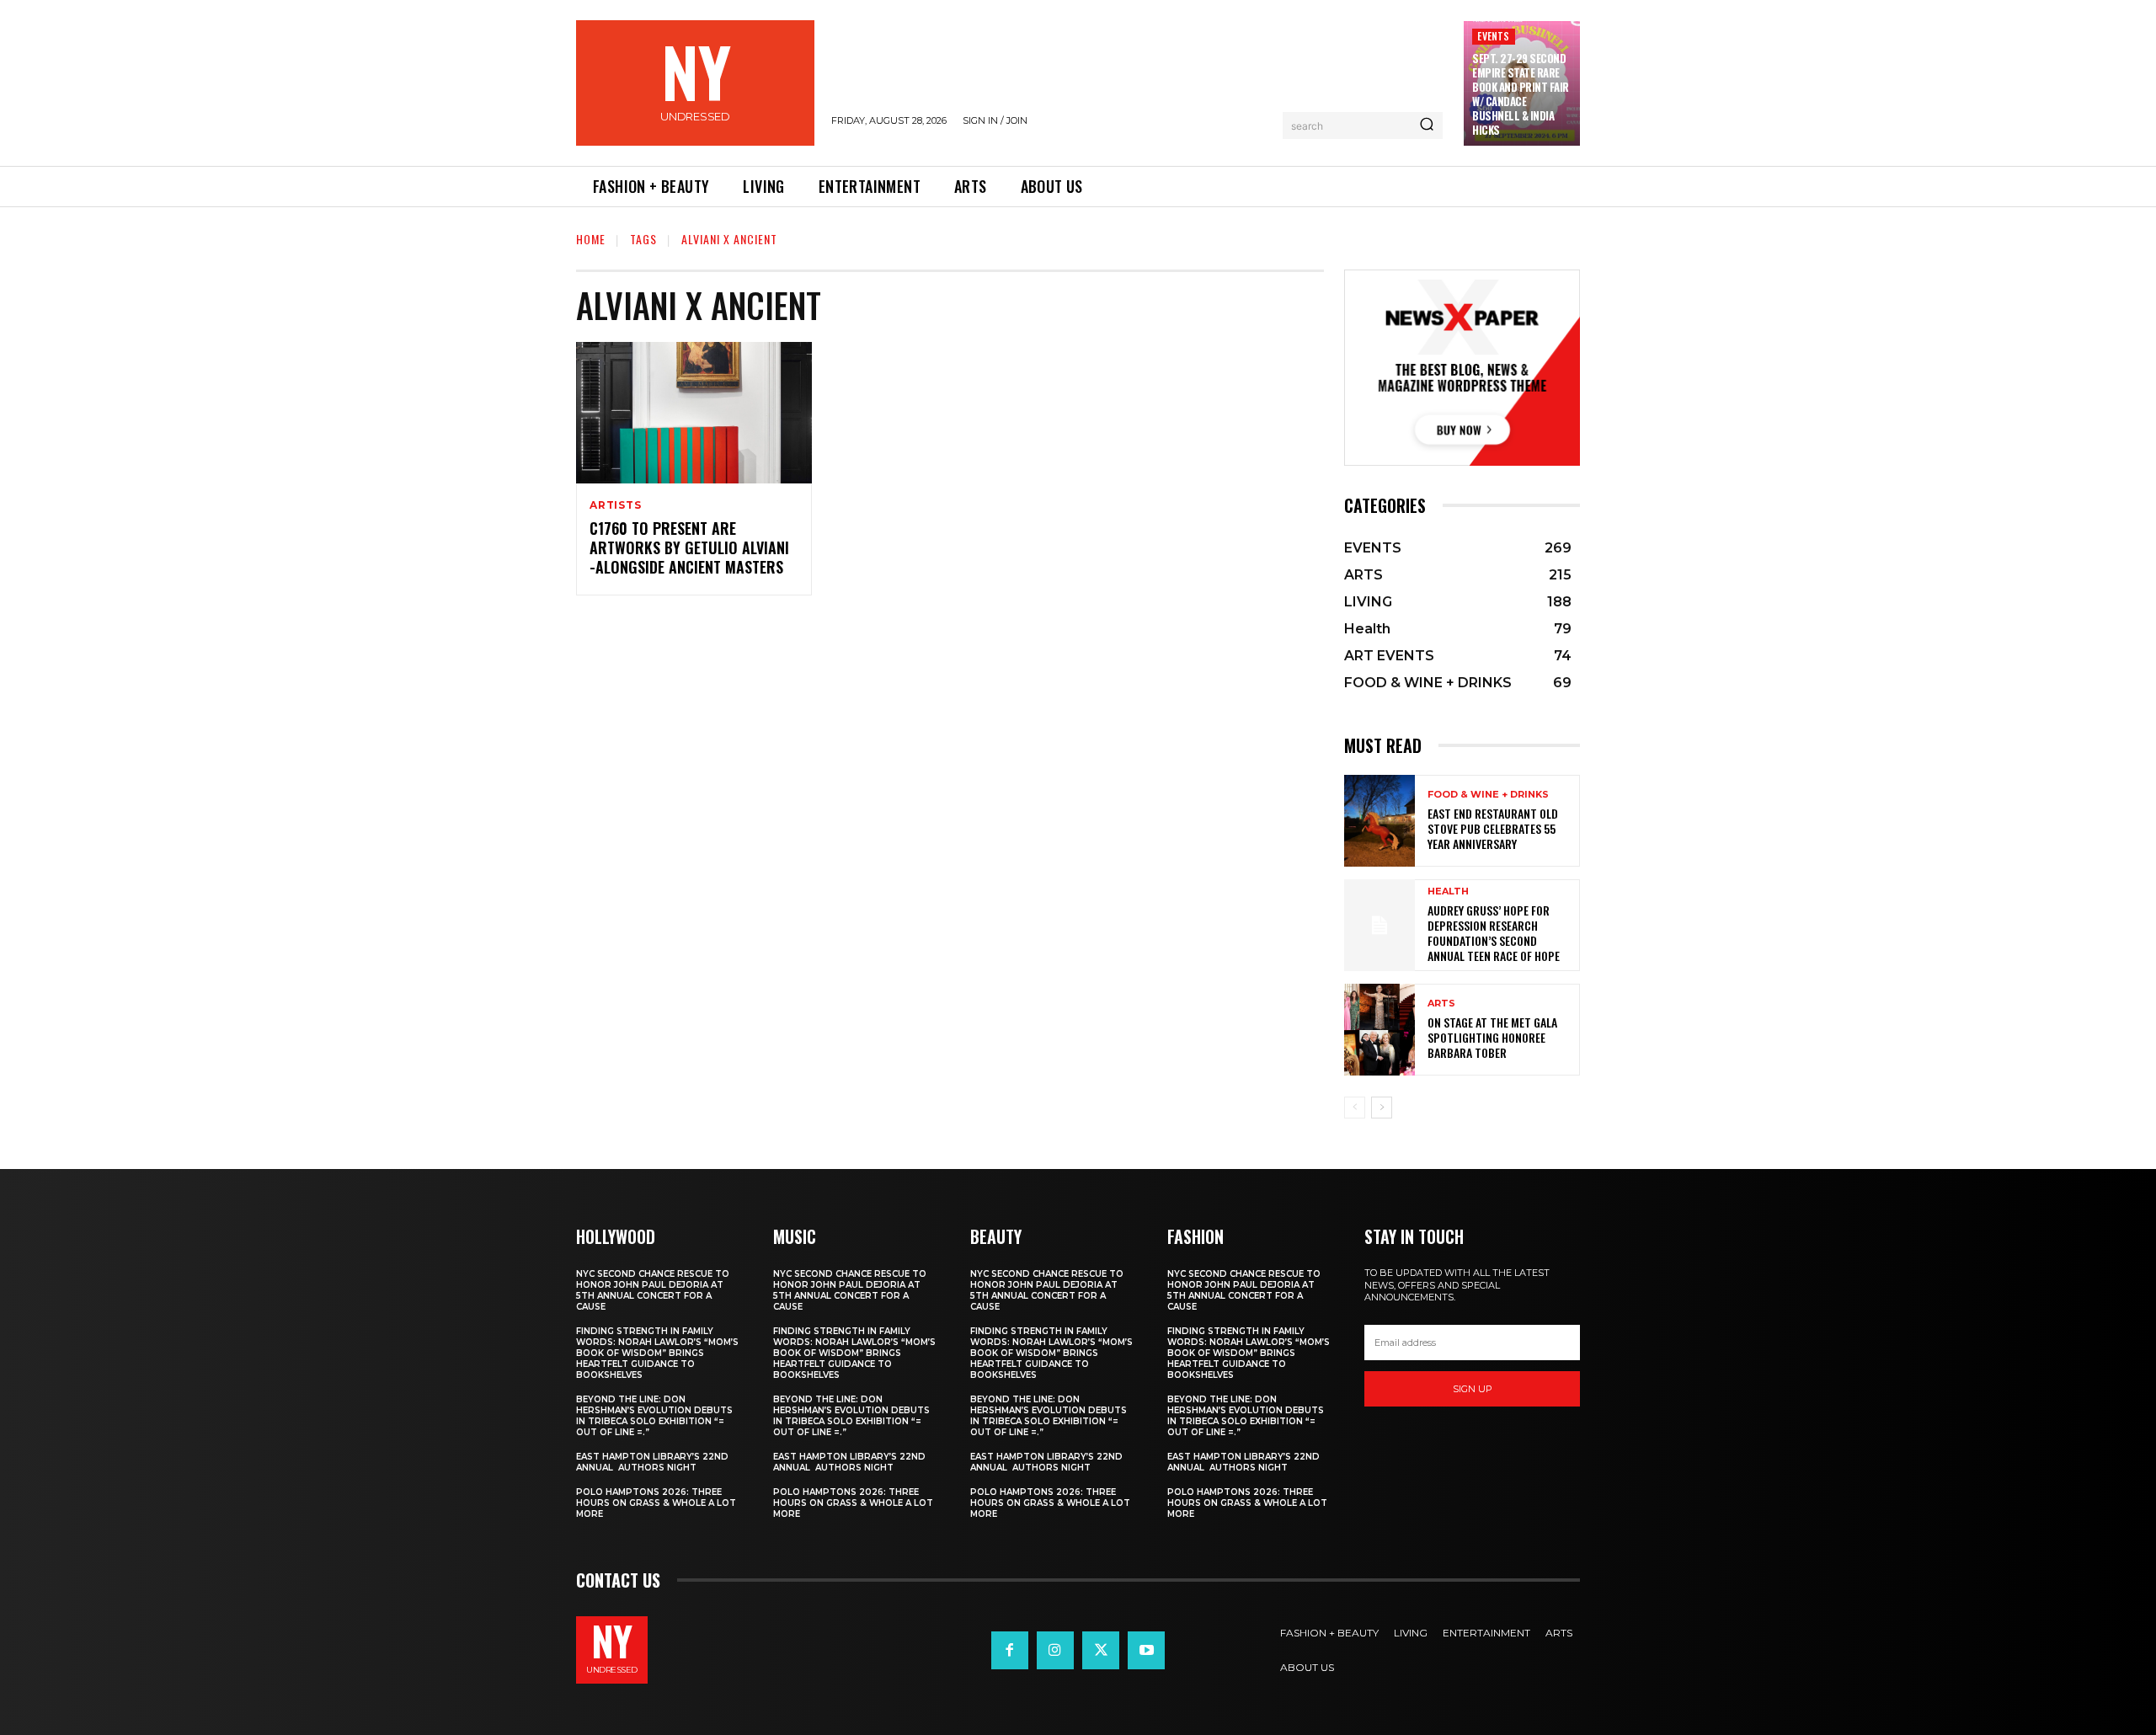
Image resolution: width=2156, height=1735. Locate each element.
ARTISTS (616, 505)
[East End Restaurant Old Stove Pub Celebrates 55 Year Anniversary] (1380, 821)
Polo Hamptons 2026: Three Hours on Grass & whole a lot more (656, 1503)
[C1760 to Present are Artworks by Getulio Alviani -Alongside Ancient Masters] (694, 413)
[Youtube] (1146, 1650)
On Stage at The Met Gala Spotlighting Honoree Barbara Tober (1492, 1037)
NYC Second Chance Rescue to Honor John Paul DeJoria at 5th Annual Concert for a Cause (653, 1290)
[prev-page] (1355, 1108)
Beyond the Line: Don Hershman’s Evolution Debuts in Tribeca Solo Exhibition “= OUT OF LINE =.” (654, 1416)
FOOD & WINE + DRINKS (1488, 795)
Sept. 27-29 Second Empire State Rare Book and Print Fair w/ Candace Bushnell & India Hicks (1521, 93)
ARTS (1441, 1004)
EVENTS (1493, 36)
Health (1448, 892)
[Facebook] (1010, 1650)
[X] (1101, 1650)
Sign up (1473, 1389)
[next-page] (1382, 1108)
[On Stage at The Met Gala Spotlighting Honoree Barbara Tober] (1380, 1030)
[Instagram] (1055, 1650)
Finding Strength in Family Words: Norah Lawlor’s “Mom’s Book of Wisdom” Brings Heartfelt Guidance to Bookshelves (657, 1353)
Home (591, 239)
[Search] (1427, 125)
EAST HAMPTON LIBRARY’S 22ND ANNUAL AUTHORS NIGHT (652, 1462)
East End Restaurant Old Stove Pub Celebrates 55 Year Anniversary (1493, 828)
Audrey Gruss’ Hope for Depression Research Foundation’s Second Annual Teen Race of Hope (1494, 933)
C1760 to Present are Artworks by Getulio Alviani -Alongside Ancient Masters (689, 548)
